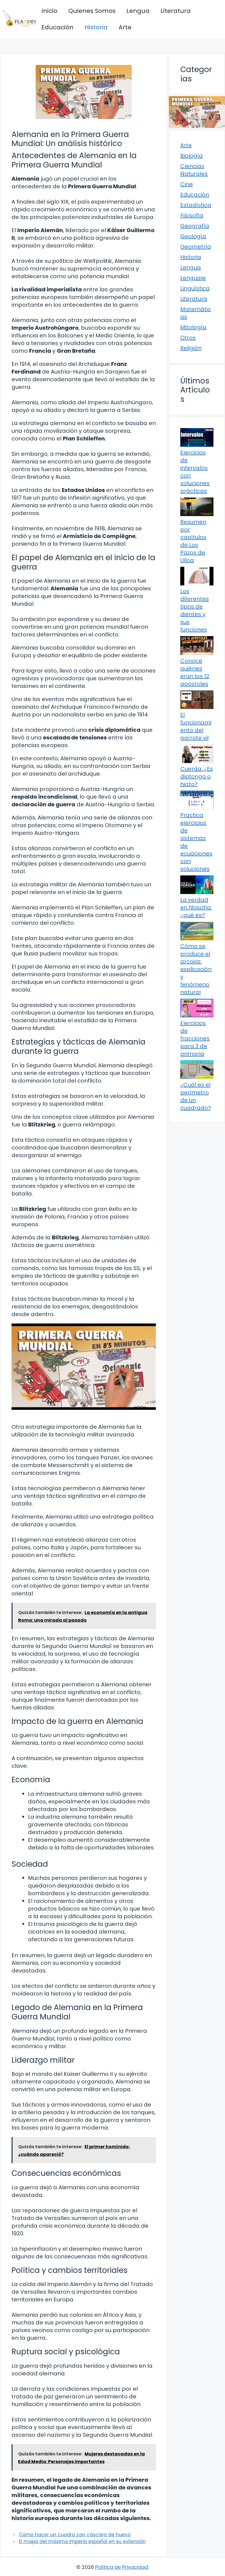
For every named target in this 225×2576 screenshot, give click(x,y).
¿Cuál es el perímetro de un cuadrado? (196, 1096)
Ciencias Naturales (194, 170)
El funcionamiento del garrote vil (196, 726)
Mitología (193, 327)
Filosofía (192, 215)
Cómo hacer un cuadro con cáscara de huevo (75, 2535)
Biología (192, 156)
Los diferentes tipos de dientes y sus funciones (195, 610)
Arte (125, 27)
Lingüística (195, 288)
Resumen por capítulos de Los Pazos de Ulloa (193, 541)
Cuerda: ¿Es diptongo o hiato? (197, 776)
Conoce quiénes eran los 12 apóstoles (195, 672)
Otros (188, 338)
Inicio (49, 11)
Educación (57, 27)
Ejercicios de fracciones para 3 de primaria (195, 1038)
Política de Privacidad (122, 2567)
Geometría (196, 247)
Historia (96, 27)
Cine (187, 184)
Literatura (176, 11)
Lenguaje (193, 278)
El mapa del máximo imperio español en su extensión (82, 2541)
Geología (193, 236)
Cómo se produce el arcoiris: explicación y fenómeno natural (196, 969)
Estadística (196, 205)
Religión (191, 348)
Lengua (138, 11)
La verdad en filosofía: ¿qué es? (196, 907)
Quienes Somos (92, 11)
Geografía (195, 226)
